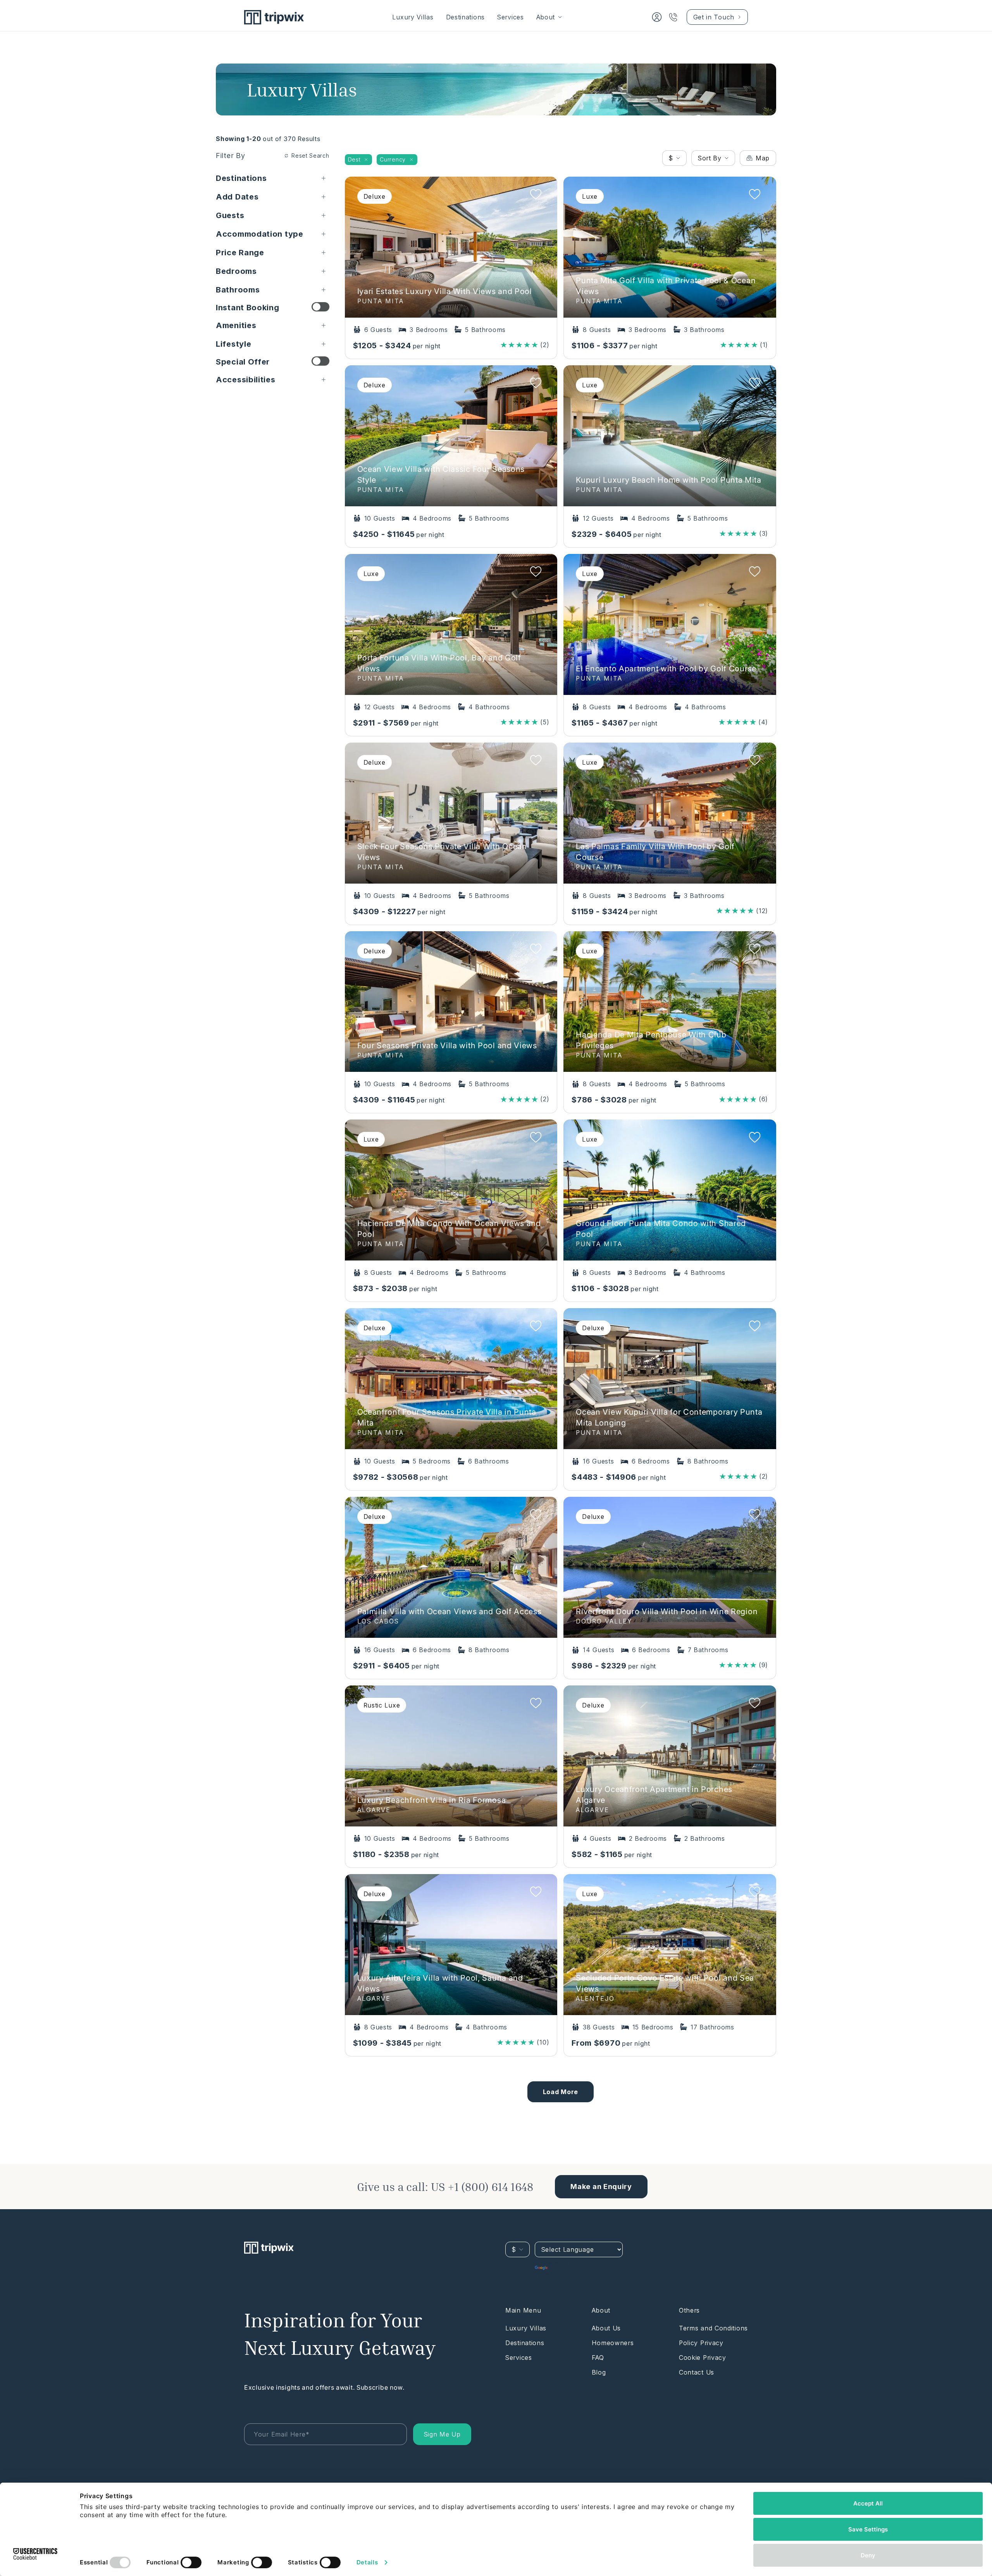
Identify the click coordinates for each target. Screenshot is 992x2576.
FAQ (598, 2358)
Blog (599, 2372)
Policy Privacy (701, 2343)
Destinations (465, 17)
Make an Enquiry (601, 2187)
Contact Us (697, 2372)
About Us (606, 2328)
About (546, 17)
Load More (561, 2092)
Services (511, 17)
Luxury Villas (413, 17)
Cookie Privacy (703, 2358)
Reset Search (310, 156)
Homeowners (613, 2343)
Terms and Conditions (713, 2328)
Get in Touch (714, 17)
